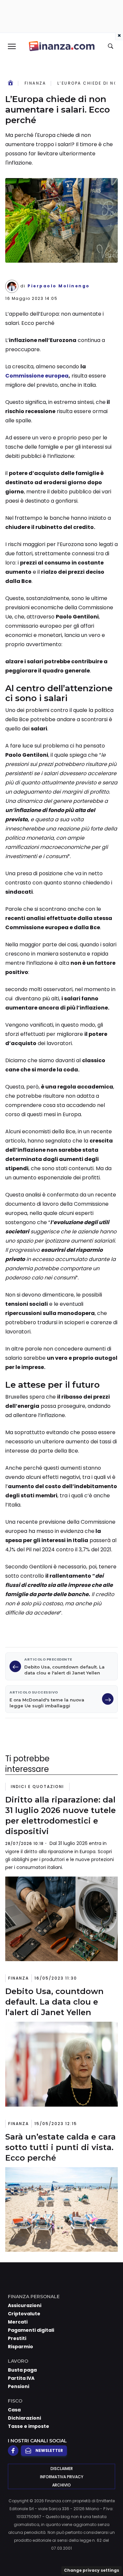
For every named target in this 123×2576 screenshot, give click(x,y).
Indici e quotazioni (37, 1787)
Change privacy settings (92, 2570)
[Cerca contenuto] (112, 46)
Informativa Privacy (62, 2477)
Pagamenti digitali (31, 2330)
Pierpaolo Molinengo (59, 286)
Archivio (61, 2485)
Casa (14, 2410)
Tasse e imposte (29, 2426)
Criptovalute (24, 2314)
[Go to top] (110, 2554)
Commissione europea (37, 376)
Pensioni (19, 2386)
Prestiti (17, 2338)
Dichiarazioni (24, 2418)
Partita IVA (21, 2378)
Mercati (18, 2322)
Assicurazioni (25, 2305)
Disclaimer (62, 2469)
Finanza (35, 83)
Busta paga (22, 2370)
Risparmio (20, 2347)
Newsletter (49, 2450)
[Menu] (11, 46)
